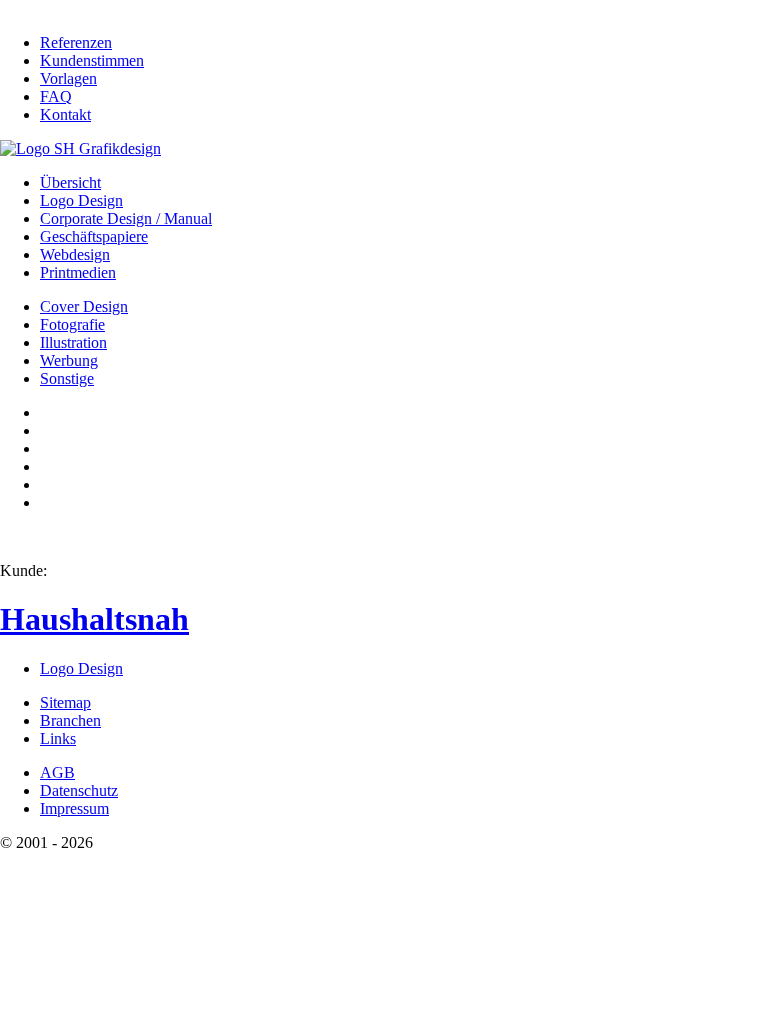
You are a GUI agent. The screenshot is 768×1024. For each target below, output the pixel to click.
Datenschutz (79, 790)
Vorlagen (68, 78)
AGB (57, 772)
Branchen (70, 720)
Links (58, 738)
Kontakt (65, 114)
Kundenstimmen (92, 60)
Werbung (69, 360)
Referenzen (76, 42)
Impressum (74, 808)
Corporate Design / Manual (126, 218)
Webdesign (75, 254)
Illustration (73, 342)
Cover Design (84, 306)
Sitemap (65, 702)
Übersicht (70, 182)
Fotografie (72, 324)
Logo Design (81, 200)
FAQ (56, 96)
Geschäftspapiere (94, 236)
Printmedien (78, 272)
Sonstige (67, 378)
